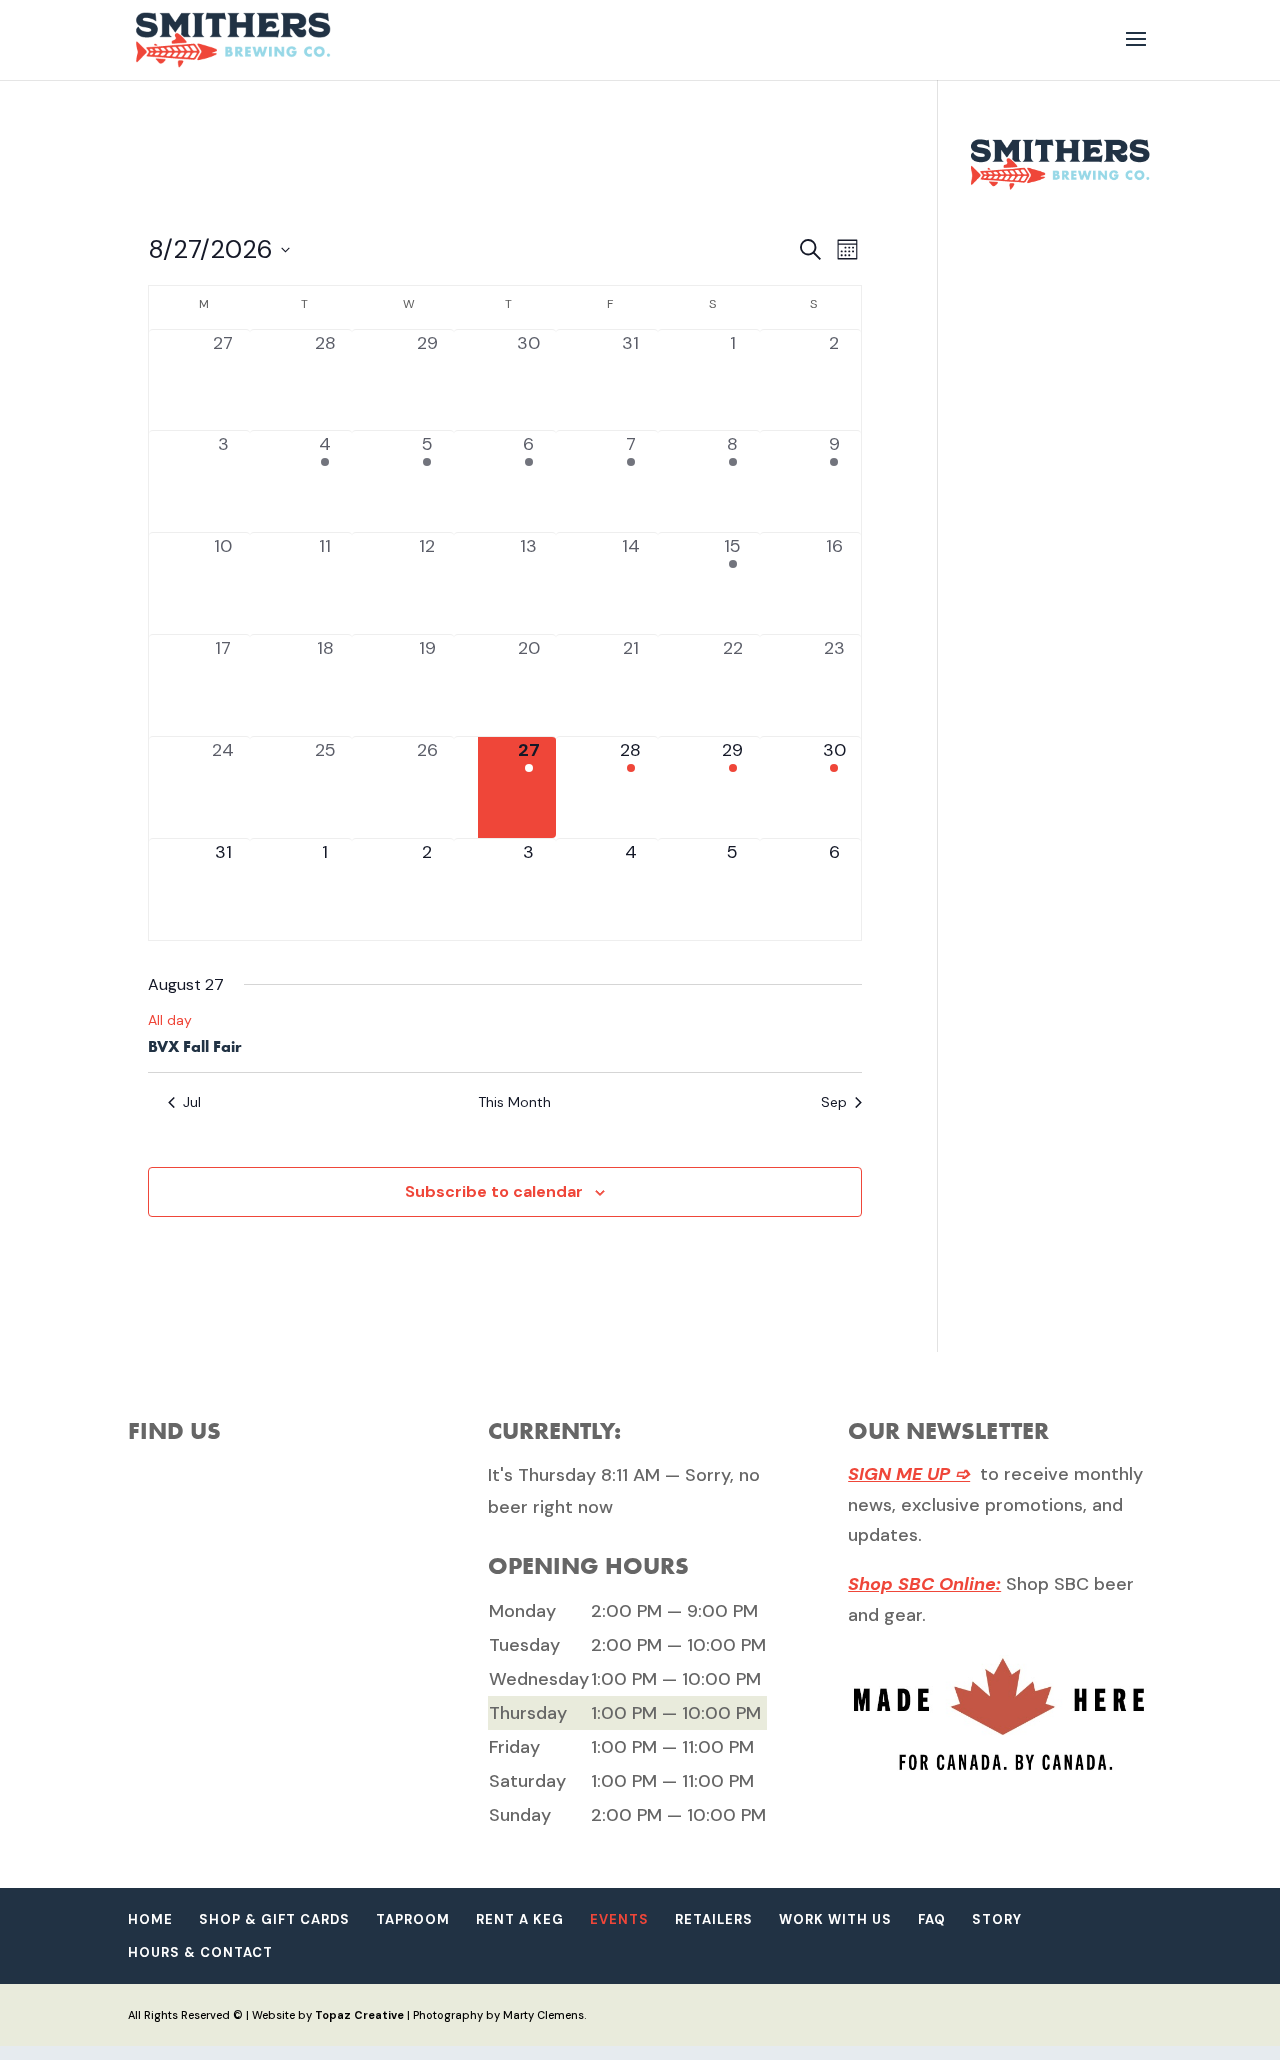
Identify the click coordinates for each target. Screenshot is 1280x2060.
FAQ (932, 1919)
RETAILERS (714, 1919)
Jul (192, 1102)
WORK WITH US (835, 1919)
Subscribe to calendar (494, 1191)
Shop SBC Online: (924, 1584)
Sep (834, 1102)
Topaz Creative (359, 2015)
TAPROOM (413, 1919)
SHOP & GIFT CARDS (274, 1919)
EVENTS (619, 1919)
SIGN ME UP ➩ (909, 1474)
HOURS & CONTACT (200, 1952)
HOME (150, 1919)
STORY (997, 1919)
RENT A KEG (520, 1919)
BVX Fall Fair (195, 1046)
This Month (514, 1102)
